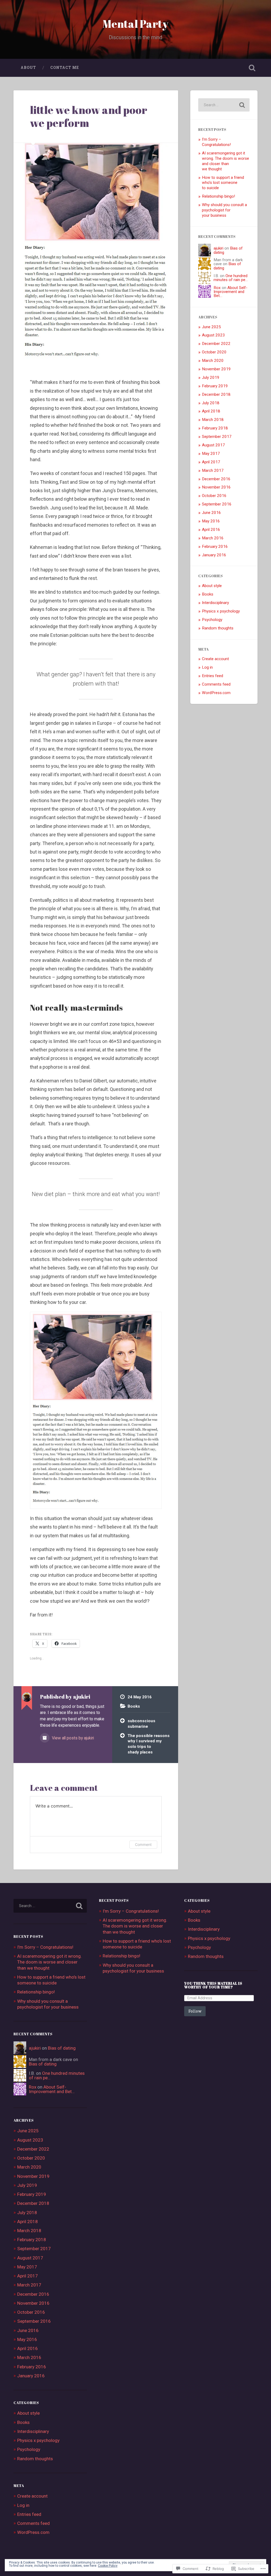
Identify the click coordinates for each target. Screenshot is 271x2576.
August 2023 (213, 335)
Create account (215, 659)
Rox (217, 288)
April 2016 (211, 530)
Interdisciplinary (215, 603)
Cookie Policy (108, 2566)
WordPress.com (216, 693)
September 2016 (217, 504)
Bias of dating (62, 2048)
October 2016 (214, 496)
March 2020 (213, 361)
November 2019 (216, 369)
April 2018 (211, 411)
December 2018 (216, 394)
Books (134, 1706)
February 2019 (215, 386)
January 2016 (214, 555)
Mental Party (135, 24)
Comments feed (216, 684)
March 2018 (213, 420)
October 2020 (214, 352)
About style (212, 586)
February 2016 (215, 547)
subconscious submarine (141, 1724)
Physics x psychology (221, 611)
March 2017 (213, 470)
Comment (143, 1844)
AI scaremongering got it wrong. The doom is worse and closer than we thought (225, 161)
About (28, 68)
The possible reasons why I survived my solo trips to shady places (149, 1744)
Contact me (65, 68)
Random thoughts (218, 628)
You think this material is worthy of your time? (213, 1985)
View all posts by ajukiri (72, 1738)
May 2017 (211, 454)
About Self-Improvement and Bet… (231, 292)
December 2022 (216, 344)
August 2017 (213, 445)
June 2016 (211, 513)
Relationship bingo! (218, 196)
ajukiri (218, 248)
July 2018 (211, 403)
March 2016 (213, 538)
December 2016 (216, 479)
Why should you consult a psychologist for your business (224, 210)
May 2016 (211, 521)
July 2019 (211, 377)
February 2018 (215, 428)
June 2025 (211, 327)
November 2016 (216, 487)
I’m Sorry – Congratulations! (216, 142)
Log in (207, 667)
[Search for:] (224, 105)
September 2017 (217, 437)
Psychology (212, 620)
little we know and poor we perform (89, 116)
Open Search (252, 68)
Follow (195, 2011)
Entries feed (213, 676)
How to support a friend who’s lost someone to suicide (223, 183)
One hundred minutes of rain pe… (231, 278)
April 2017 (211, 462)
